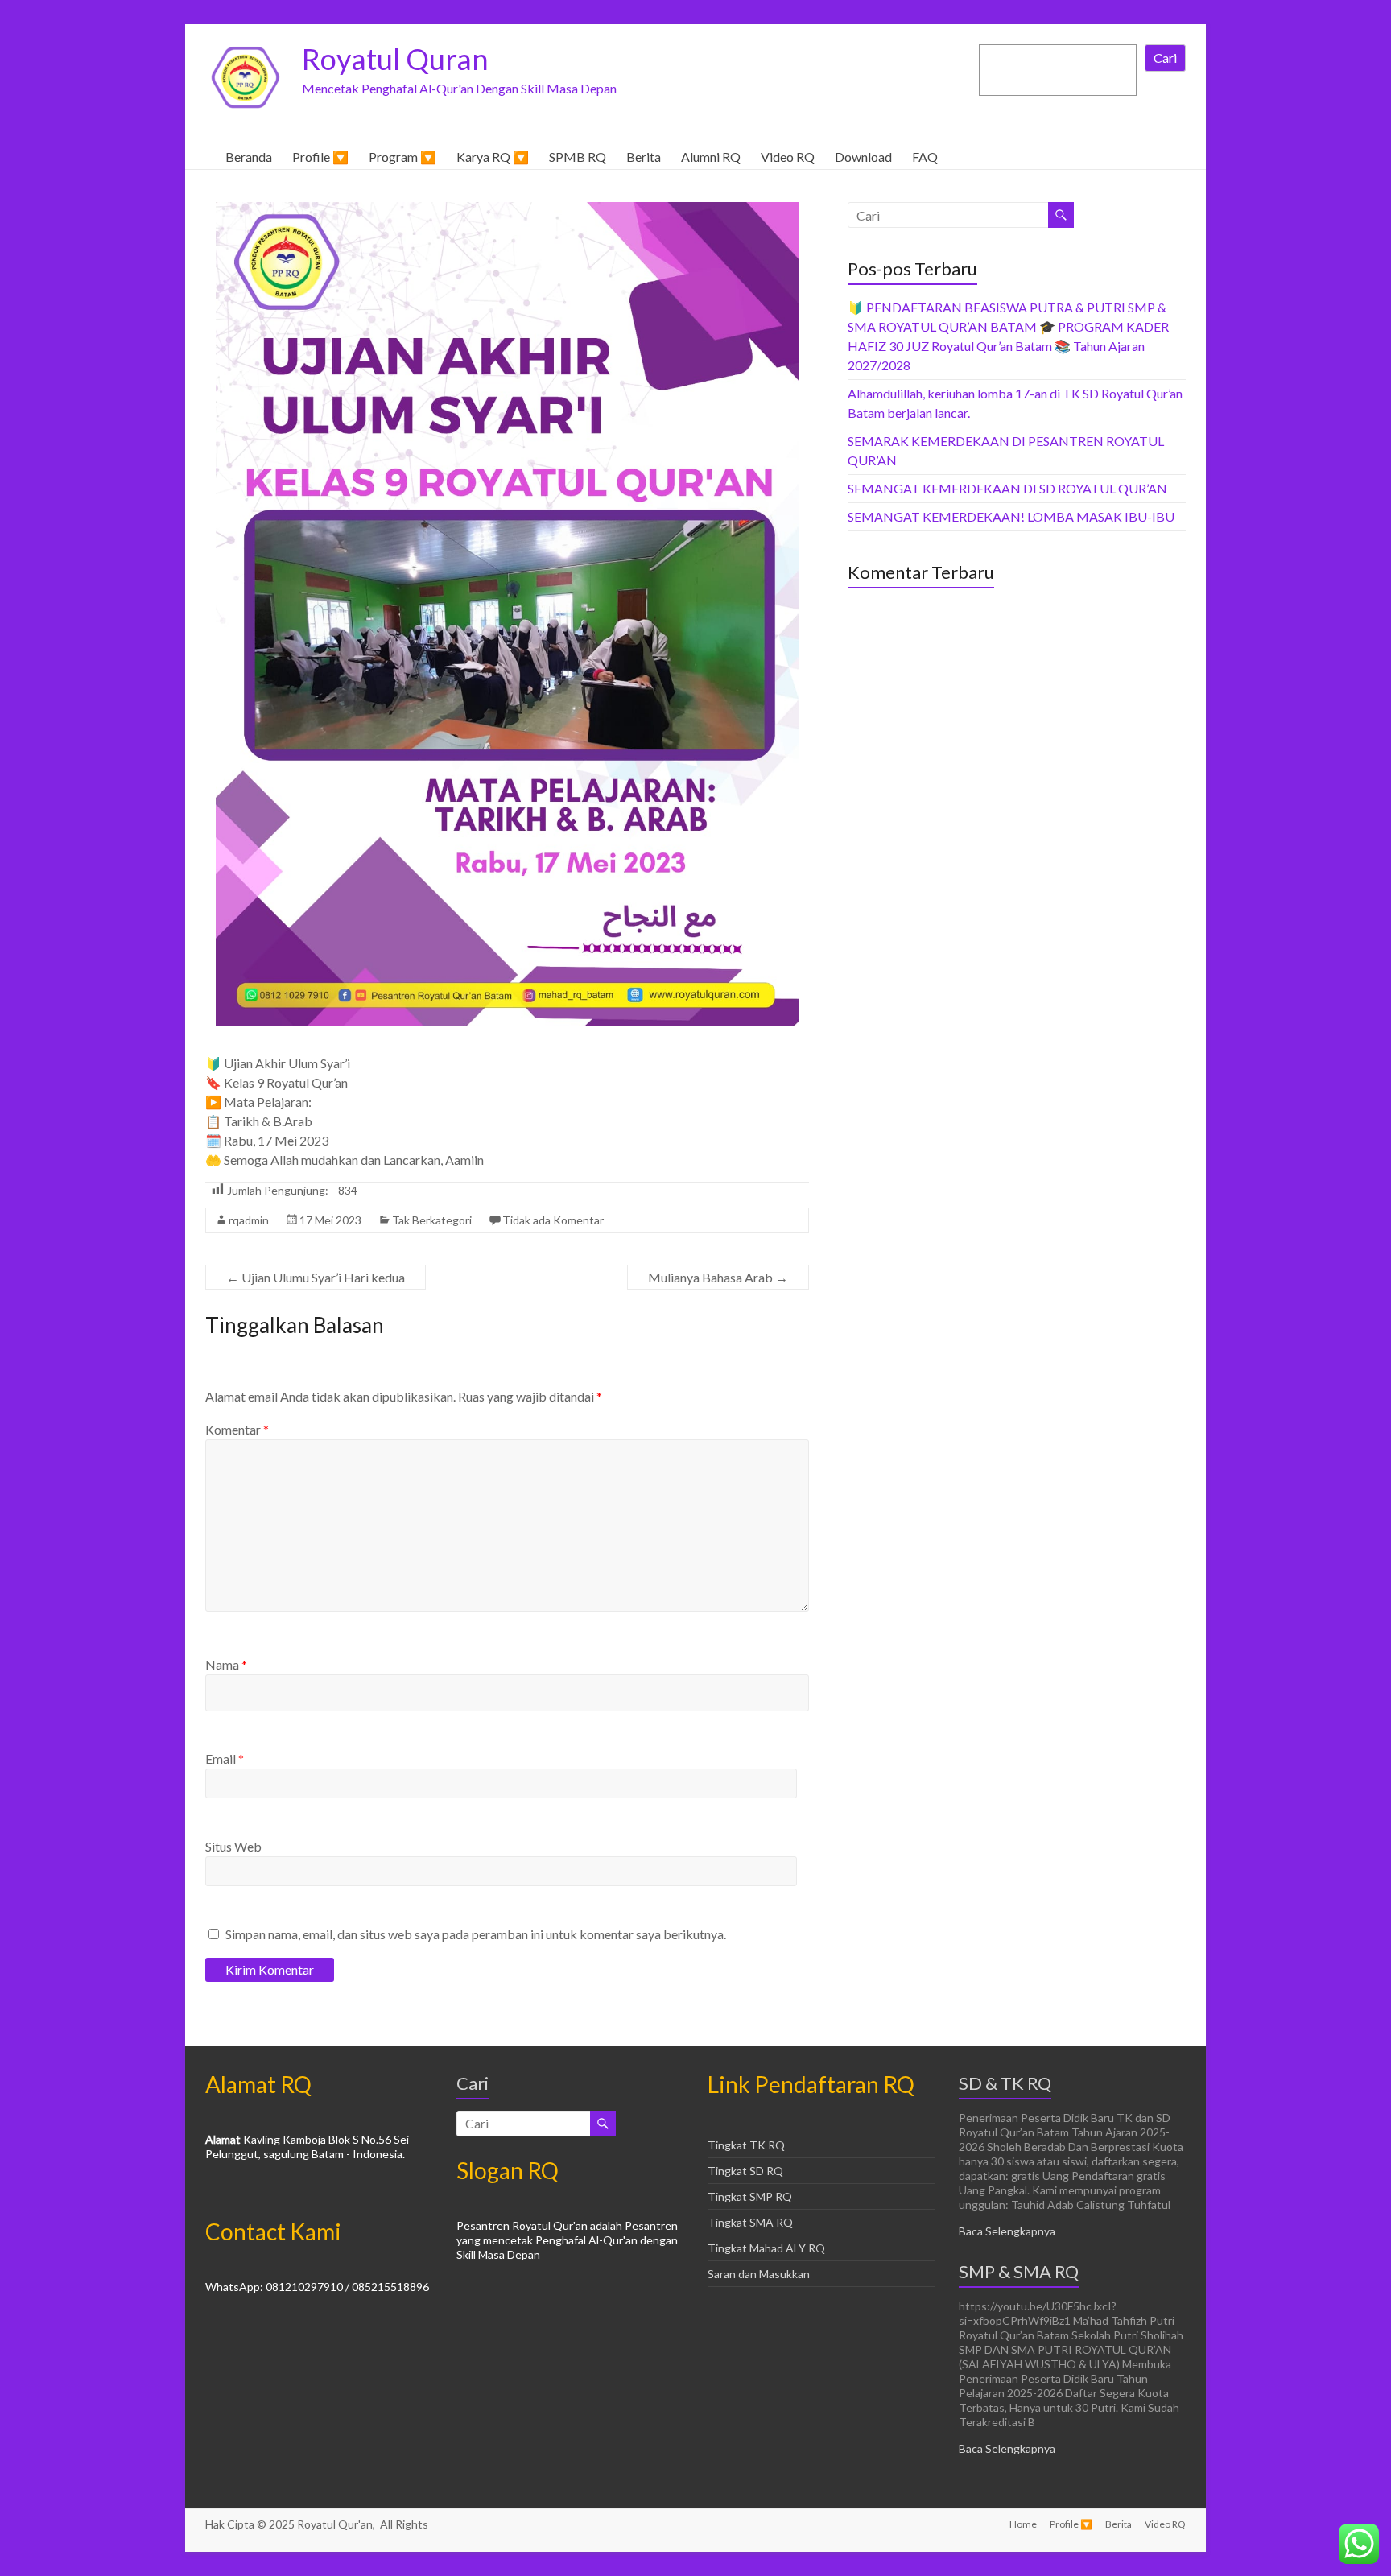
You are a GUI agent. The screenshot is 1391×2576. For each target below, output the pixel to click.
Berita (644, 157)
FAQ (925, 157)
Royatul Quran (395, 59)
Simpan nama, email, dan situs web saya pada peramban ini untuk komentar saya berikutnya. (476, 1934)
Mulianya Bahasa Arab (718, 1277)
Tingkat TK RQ (746, 2145)
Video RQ (788, 157)
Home (1023, 2524)
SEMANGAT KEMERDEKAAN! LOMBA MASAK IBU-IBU (1011, 516)
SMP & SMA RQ (1019, 2271)
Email (225, 1759)
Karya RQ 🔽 (493, 157)
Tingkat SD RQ (745, 2171)
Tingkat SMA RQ (750, 2222)
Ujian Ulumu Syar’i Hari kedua (316, 1277)
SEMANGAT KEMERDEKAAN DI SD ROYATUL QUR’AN (1007, 488)
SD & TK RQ (1005, 2083)
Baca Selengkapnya (1007, 2231)
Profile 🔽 (320, 157)
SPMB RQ (578, 157)
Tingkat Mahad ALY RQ (766, 2248)
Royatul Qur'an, (337, 2524)
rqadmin (249, 1220)
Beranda (249, 157)
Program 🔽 (402, 157)
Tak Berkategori (432, 1220)
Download (863, 157)
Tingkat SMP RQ (750, 2196)
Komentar (237, 1429)
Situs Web (233, 1846)
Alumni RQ (711, 157)
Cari (1165, 58)
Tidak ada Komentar (553, 1220)
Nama (226, 1664)
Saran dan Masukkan (759, 2274)
